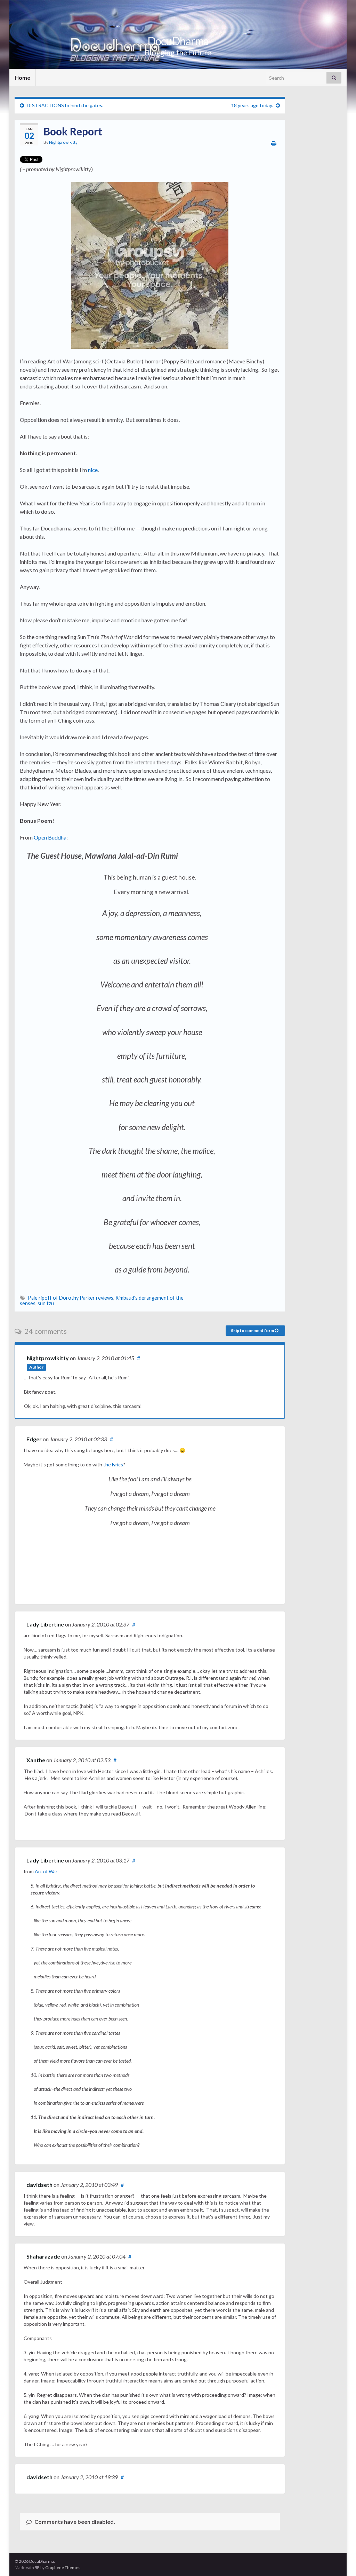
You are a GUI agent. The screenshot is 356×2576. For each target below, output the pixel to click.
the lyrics (113, 1464)
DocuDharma (178, 41)
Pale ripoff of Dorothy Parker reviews (71, 1298)
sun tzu (46, 1303)
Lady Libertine (45, 1624)
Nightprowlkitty (63, 142)
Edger (34, 1439)
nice (93, 470)
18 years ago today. (252, 105)
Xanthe (36, 1760)
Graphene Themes (63, 2567)
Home (22, 77)
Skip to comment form (253, 1330)
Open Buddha (50, 837)
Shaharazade (43, 2256)
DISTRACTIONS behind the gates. (65, 105)
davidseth (39, 2185)
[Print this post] (274, 143)
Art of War (46, 1871)
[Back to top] (340, 2560)
